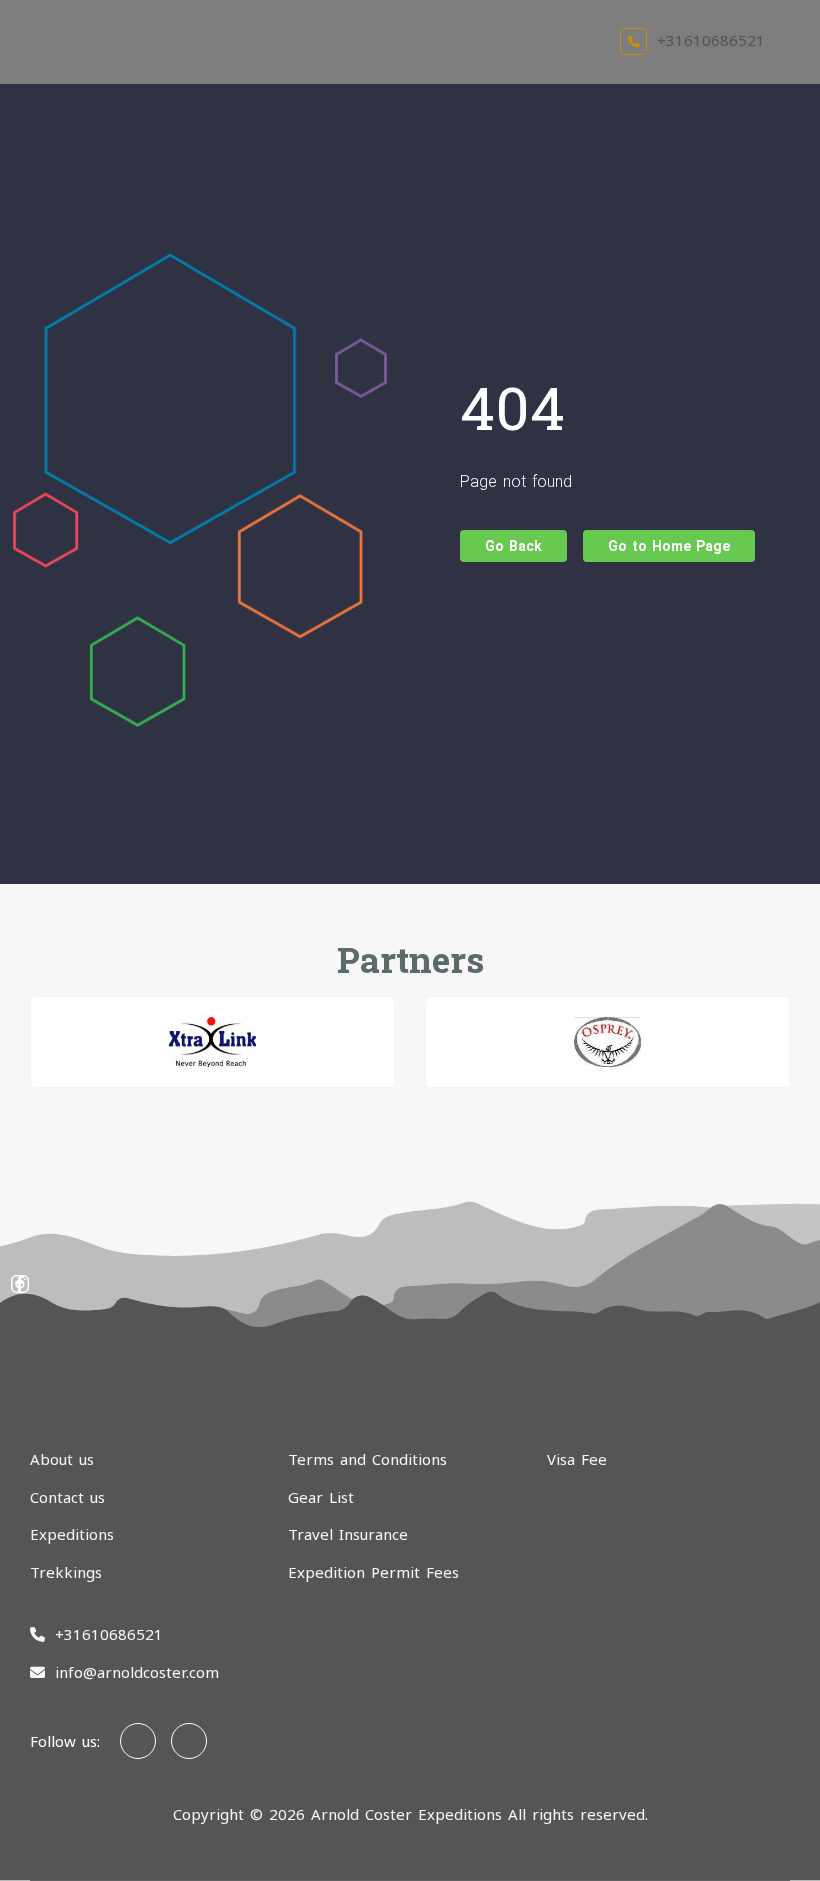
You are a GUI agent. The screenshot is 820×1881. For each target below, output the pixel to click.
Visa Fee (577, 1459)
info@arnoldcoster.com (137, 1672)
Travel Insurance (348, 1534)
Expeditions (72, 1534)
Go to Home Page (669, 546)
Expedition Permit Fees (373, 1572)
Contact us (67, 1497)
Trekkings (66, 1572)
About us (62, 1459)
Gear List (321, 1497)
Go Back (513, 546)
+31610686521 (711, 40)
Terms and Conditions (367, 1459)
